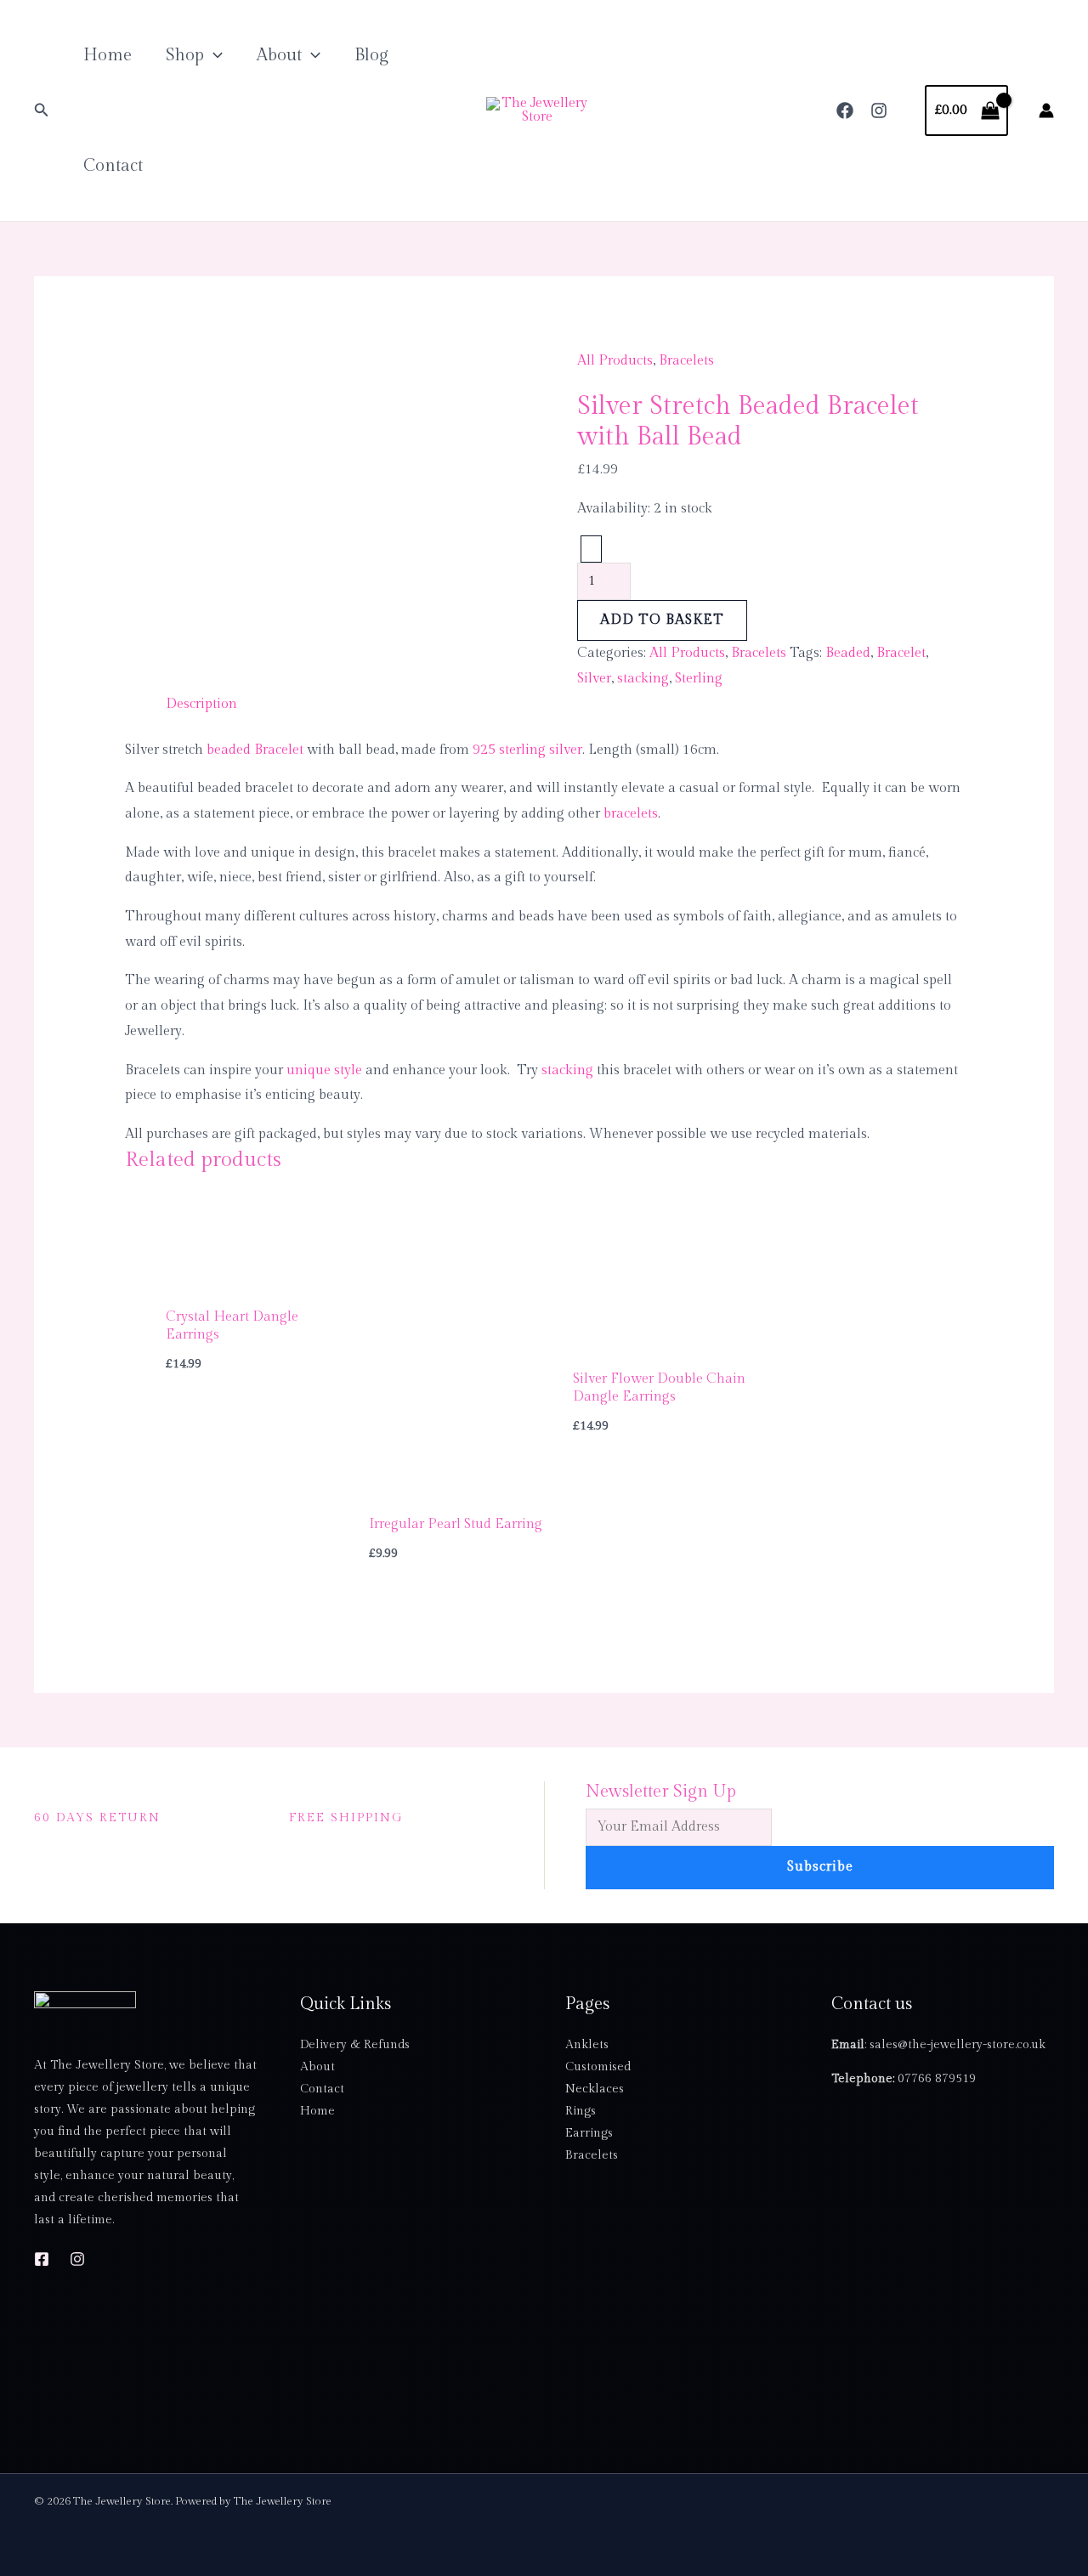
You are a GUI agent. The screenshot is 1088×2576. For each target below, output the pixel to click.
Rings (581, 2111)
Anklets (587, 2045)
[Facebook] (845, 110)
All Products (615, 361)
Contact (113, 166)
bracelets (631, 814)
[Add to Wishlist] (591, 549)
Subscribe (820, 1867)
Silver (594, 679)
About (279, 55)
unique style (324, 1070)
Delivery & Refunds (355, 2045)
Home (108, 55)
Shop (185, 55)
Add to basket (662, 620)
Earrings (589, 2133)
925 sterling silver (527, 750)
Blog (371, 55)
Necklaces (595, 2089)
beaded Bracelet (255, 750)
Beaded (848, 653)
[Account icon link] (1046, 110)
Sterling (699, 679)
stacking (643, 679)
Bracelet (901, 653)
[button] (42, 110)
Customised (598, 2067)
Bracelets (686, 361)
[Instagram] (879, 110)
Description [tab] (201, 704)
